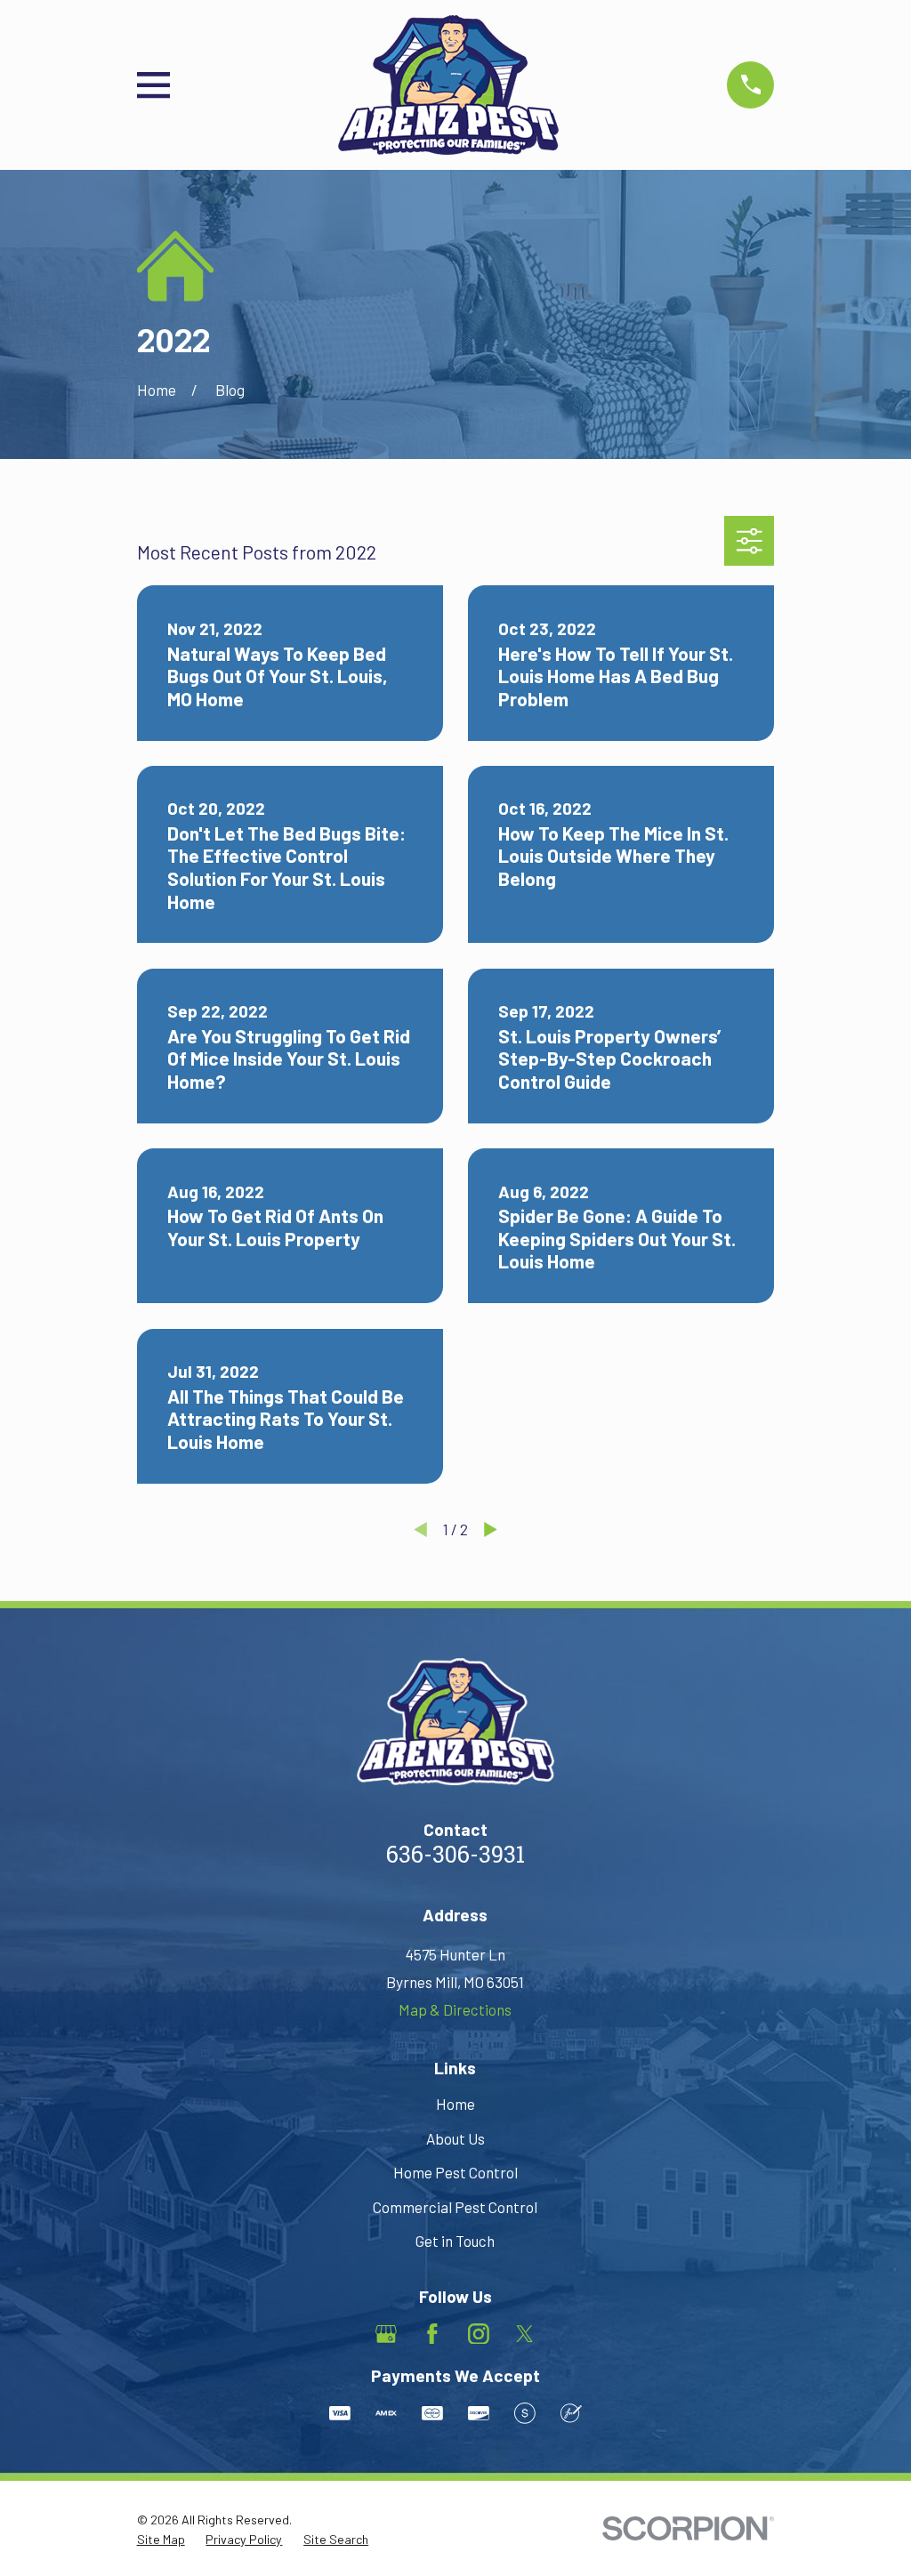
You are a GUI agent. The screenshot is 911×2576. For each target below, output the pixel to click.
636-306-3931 (455, 1857)
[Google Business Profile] (386, 2334)
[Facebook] (432, 2334)
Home (455, 2104)
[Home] (448, 85)
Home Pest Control (455, 2172)
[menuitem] (161, 2540)
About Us (455, 2138)
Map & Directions (455, 2009)
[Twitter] (525, 2334)
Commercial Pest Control (455, 2207)
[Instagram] (479, 2334)
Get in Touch (455, 2241)
